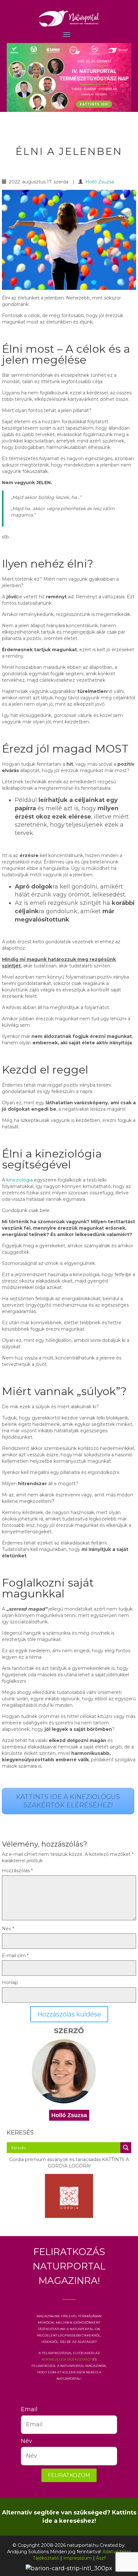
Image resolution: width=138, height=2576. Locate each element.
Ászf (101, 2558)
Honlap (10, 1983)
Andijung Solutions (28, 2552)
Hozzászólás (17, 1871)
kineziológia (20, 1180)
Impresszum (78, 2558)
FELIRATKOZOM (69, 2475)
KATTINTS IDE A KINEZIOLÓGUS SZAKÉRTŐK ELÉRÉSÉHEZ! (68, 1801)
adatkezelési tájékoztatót (66, 2359)
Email (26, 2409)
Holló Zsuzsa (100, 182)
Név (8, 1929)
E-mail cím (15, 1956)
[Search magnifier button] (126, 2148)
